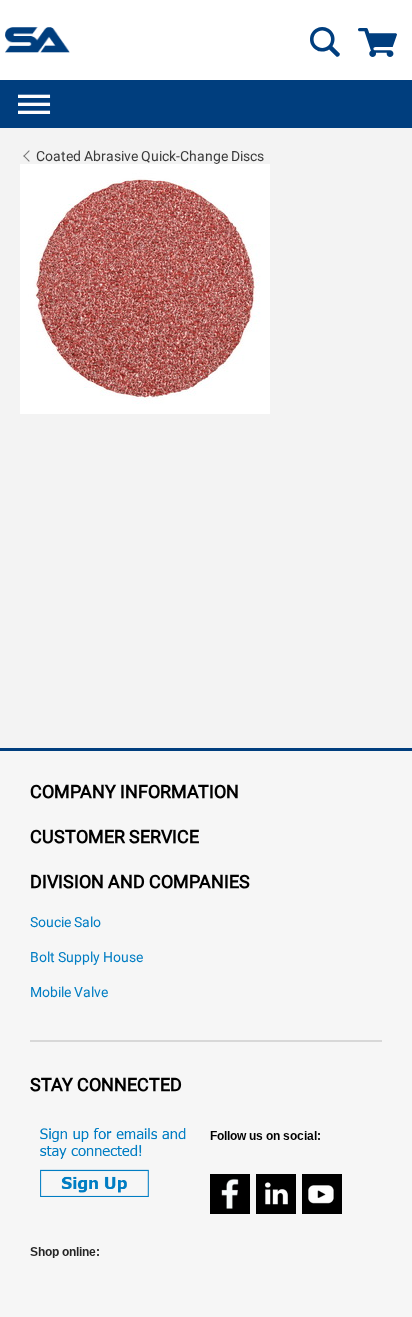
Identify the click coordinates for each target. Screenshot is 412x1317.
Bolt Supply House (86, 957)
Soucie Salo (65, 922)
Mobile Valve (69, 992)
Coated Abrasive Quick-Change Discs (150, 156)
